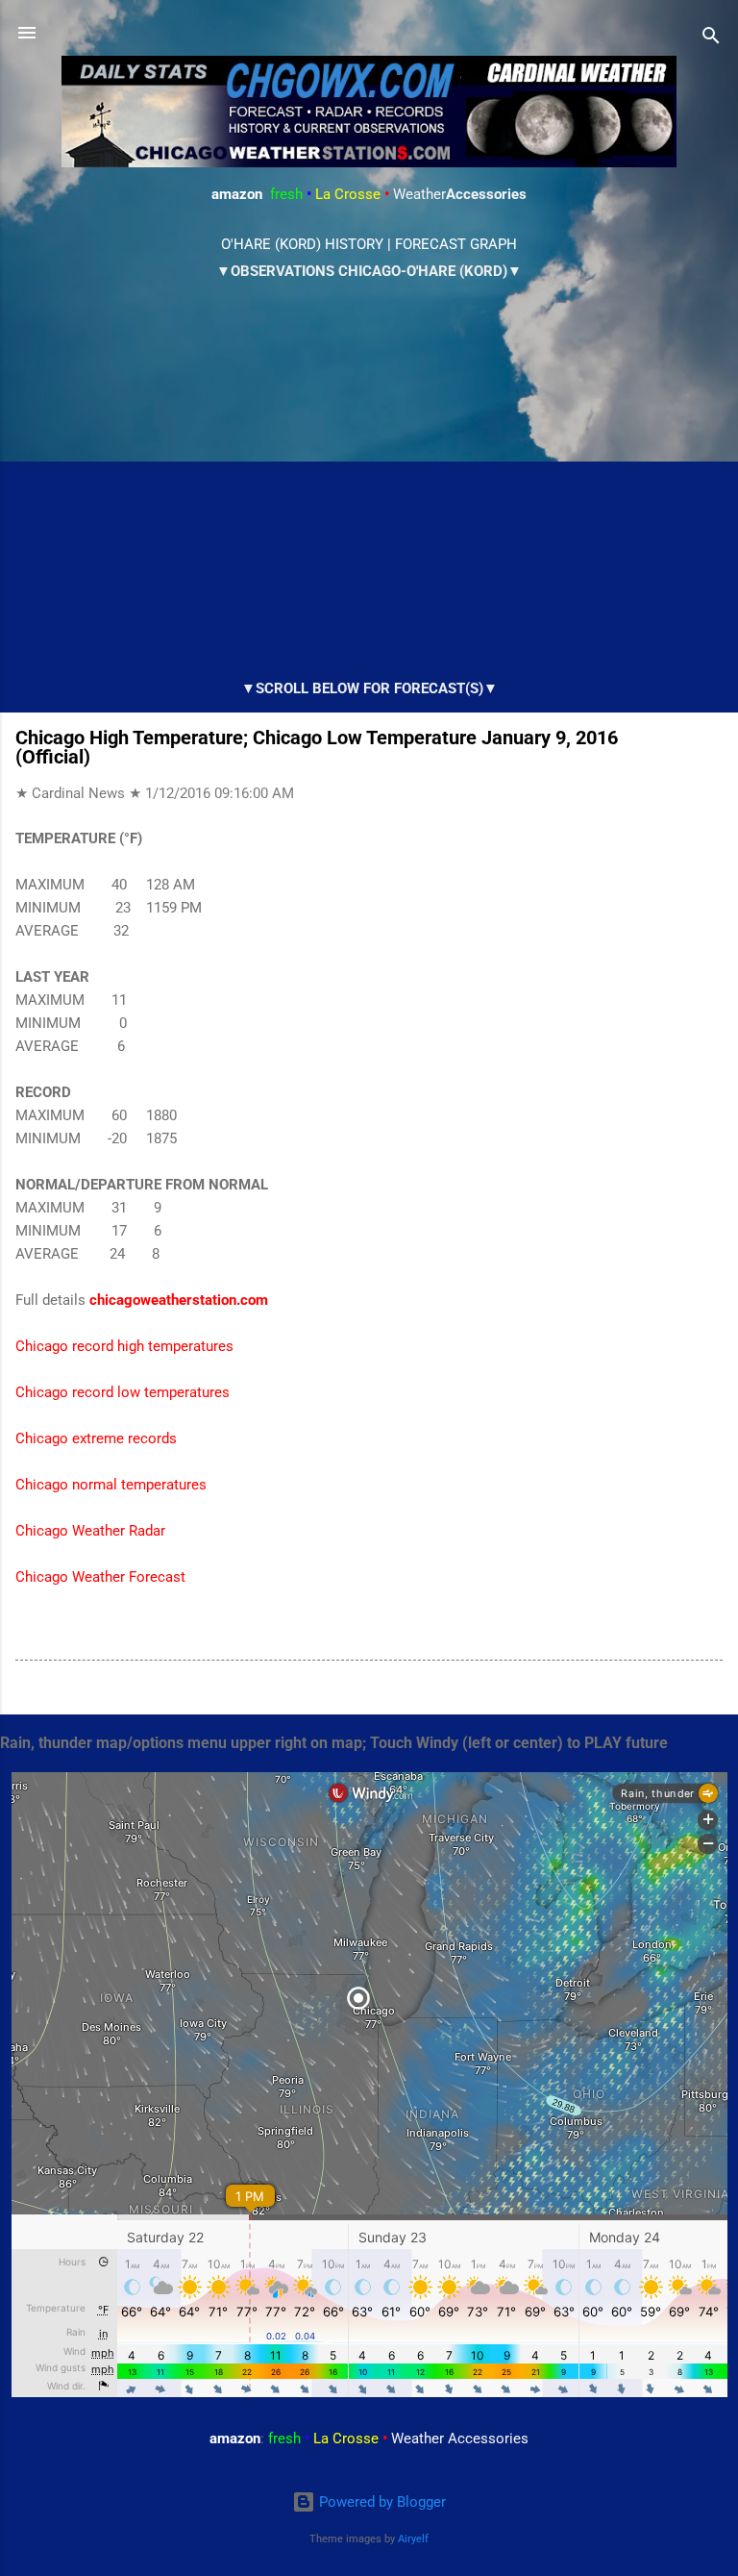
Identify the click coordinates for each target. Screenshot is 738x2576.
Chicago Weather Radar (90, 1531)
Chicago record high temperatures (124, 1346)
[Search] (711, 39)
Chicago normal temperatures (111, 1485)
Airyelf (413, 2539)
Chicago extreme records (96, 1438)
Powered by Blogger (381, 2502)
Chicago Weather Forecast (100, 1577)
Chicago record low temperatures (123, 1392)
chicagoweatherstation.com (179, 1300)
